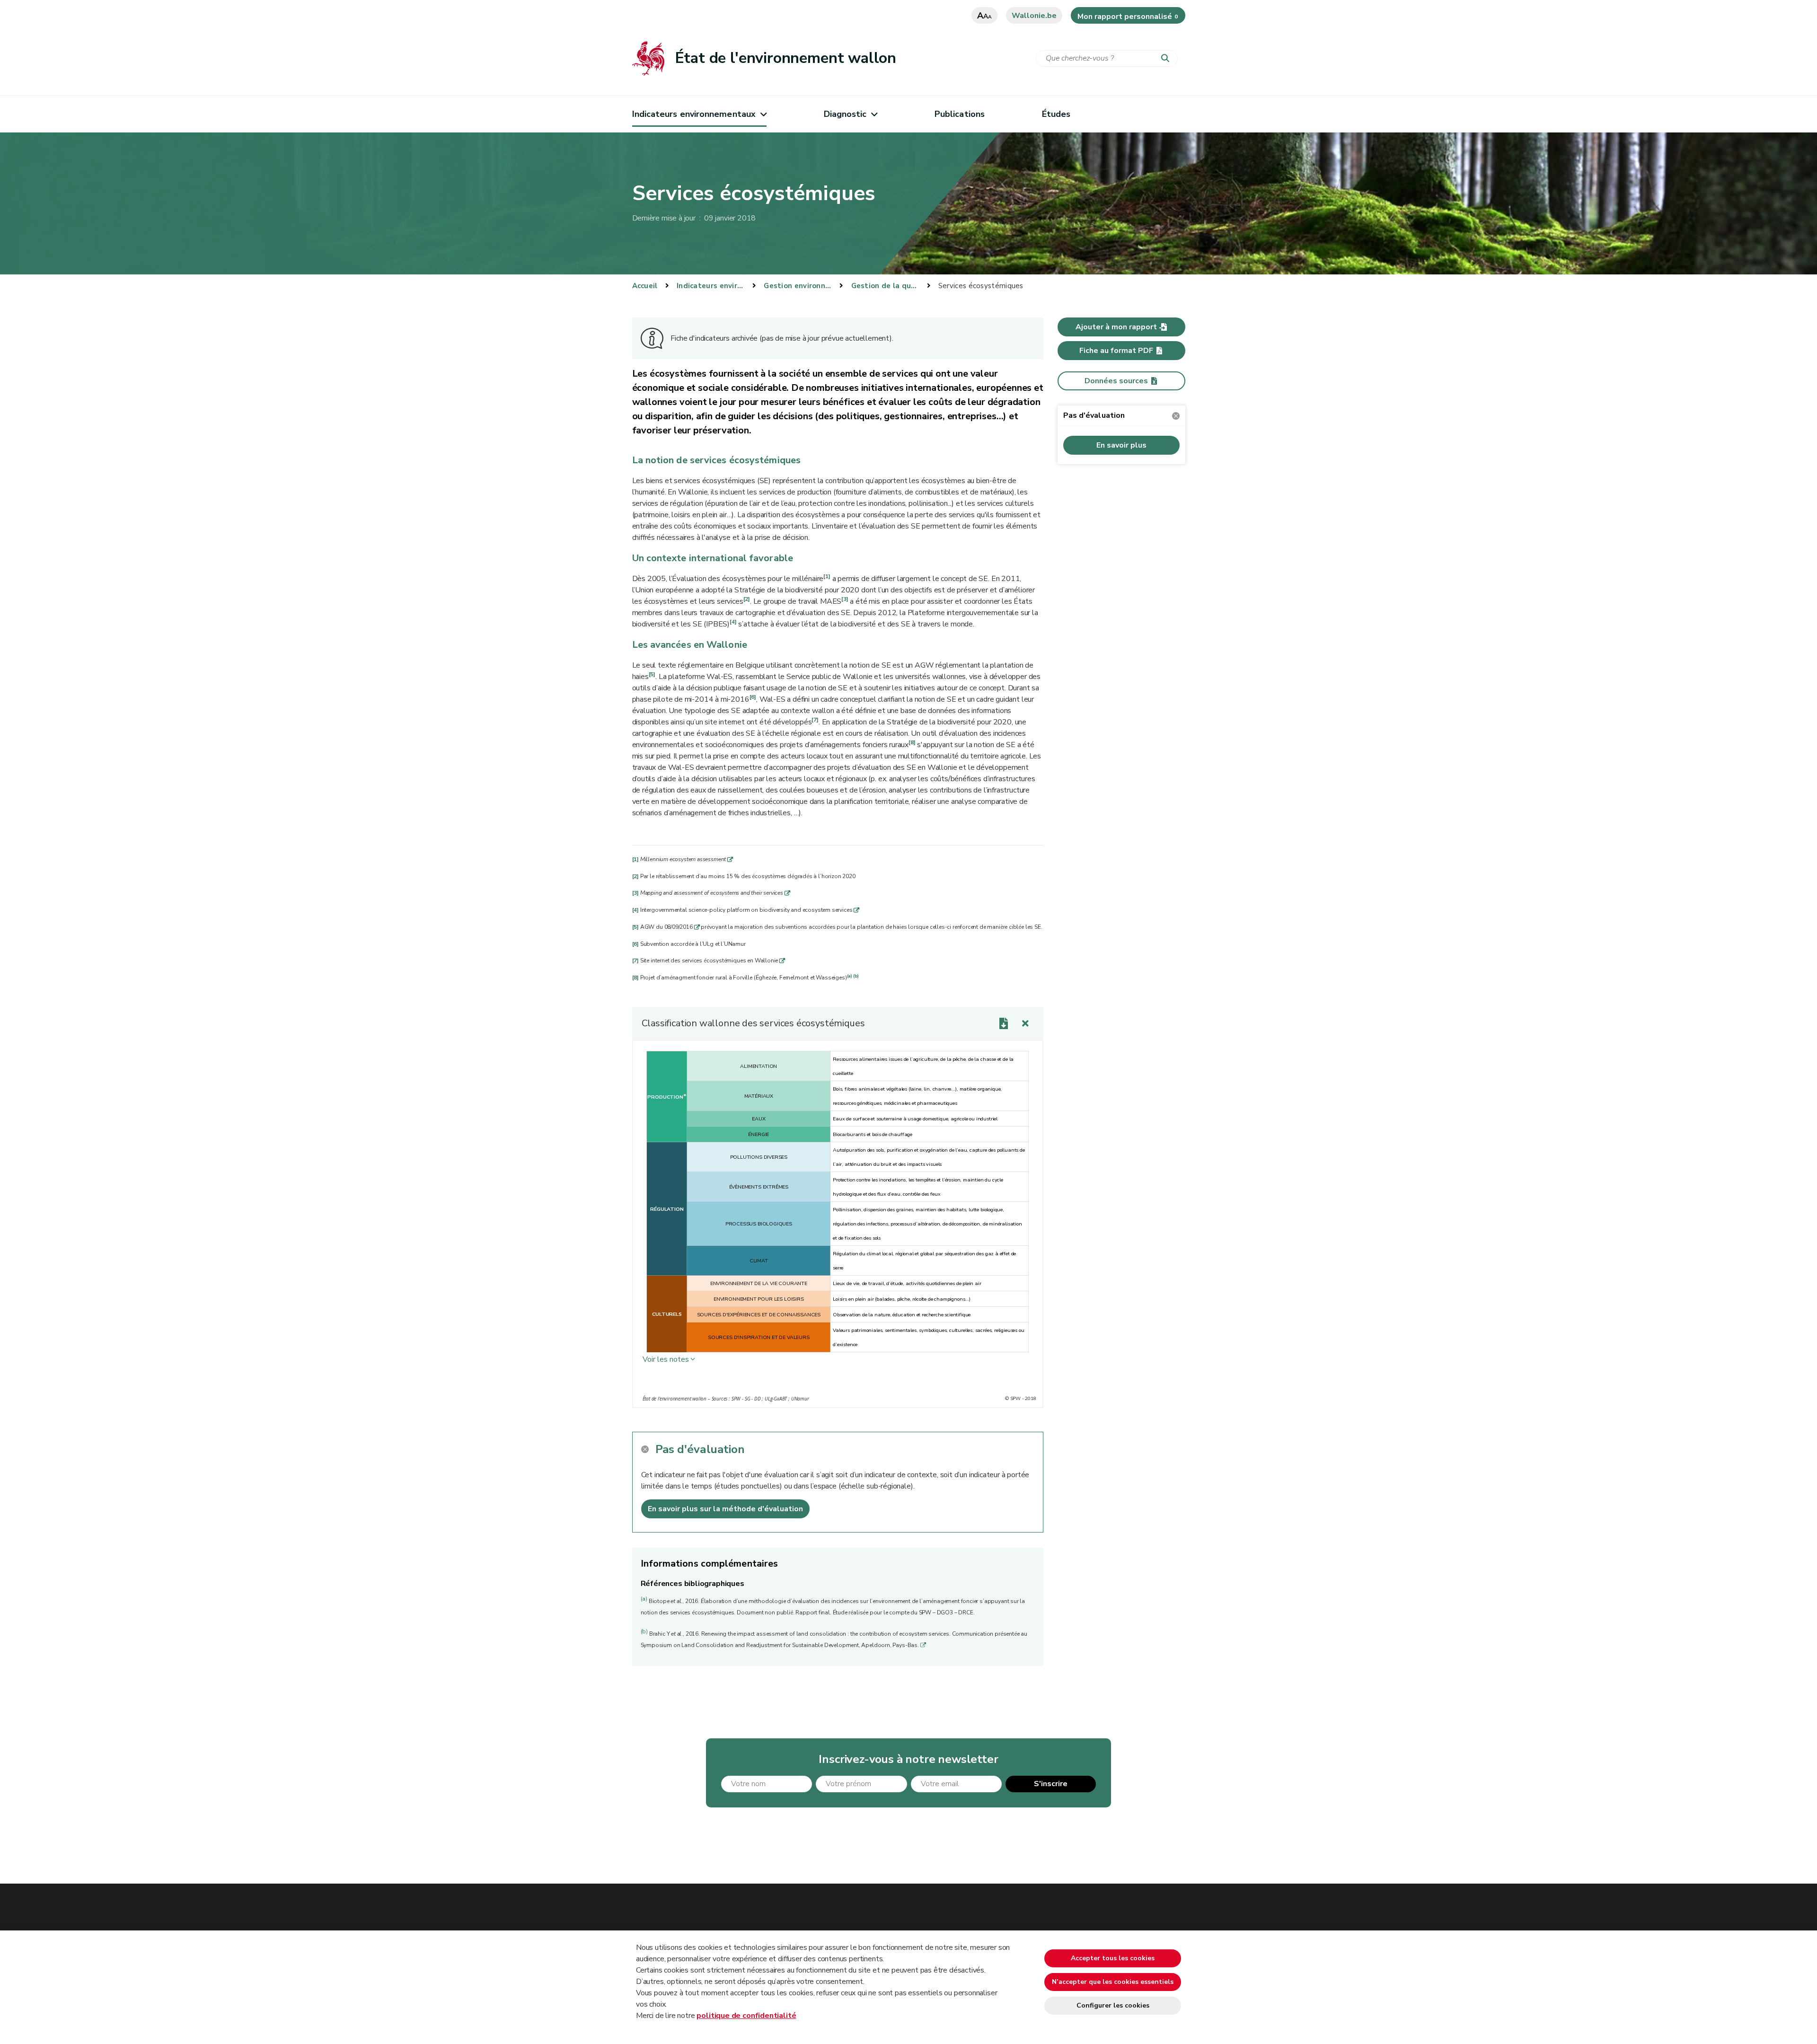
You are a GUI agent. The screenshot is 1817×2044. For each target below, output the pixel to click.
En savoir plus (1121, 445)
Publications (960, 114)
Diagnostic (845, 114)
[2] (747, 599)
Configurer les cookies (1113, 2005)
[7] (815, 720)
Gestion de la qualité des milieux (885, 286)
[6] (753, 697)
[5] (652, 674)
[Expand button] (1025, 1023)
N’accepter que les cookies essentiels (1113, 1982)
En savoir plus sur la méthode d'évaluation (725, 1509)
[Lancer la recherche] (1167, 59)
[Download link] (1004, 1023)
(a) (850, 976)
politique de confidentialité (746, 2016)
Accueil (645, 286)
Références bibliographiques (692, 1584)
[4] (733, 622)
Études (1056, 114)
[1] (827, 576)
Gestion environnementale (798, 286)
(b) (856, 976)
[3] (845, 599)
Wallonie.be (1034, 16)
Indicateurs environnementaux (694, 114)
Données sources (1116, 381)
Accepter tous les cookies (1113, 1958)
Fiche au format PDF (1116, 351)
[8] (912, 742)
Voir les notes (666, 1359)
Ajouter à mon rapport (1116, 327)
